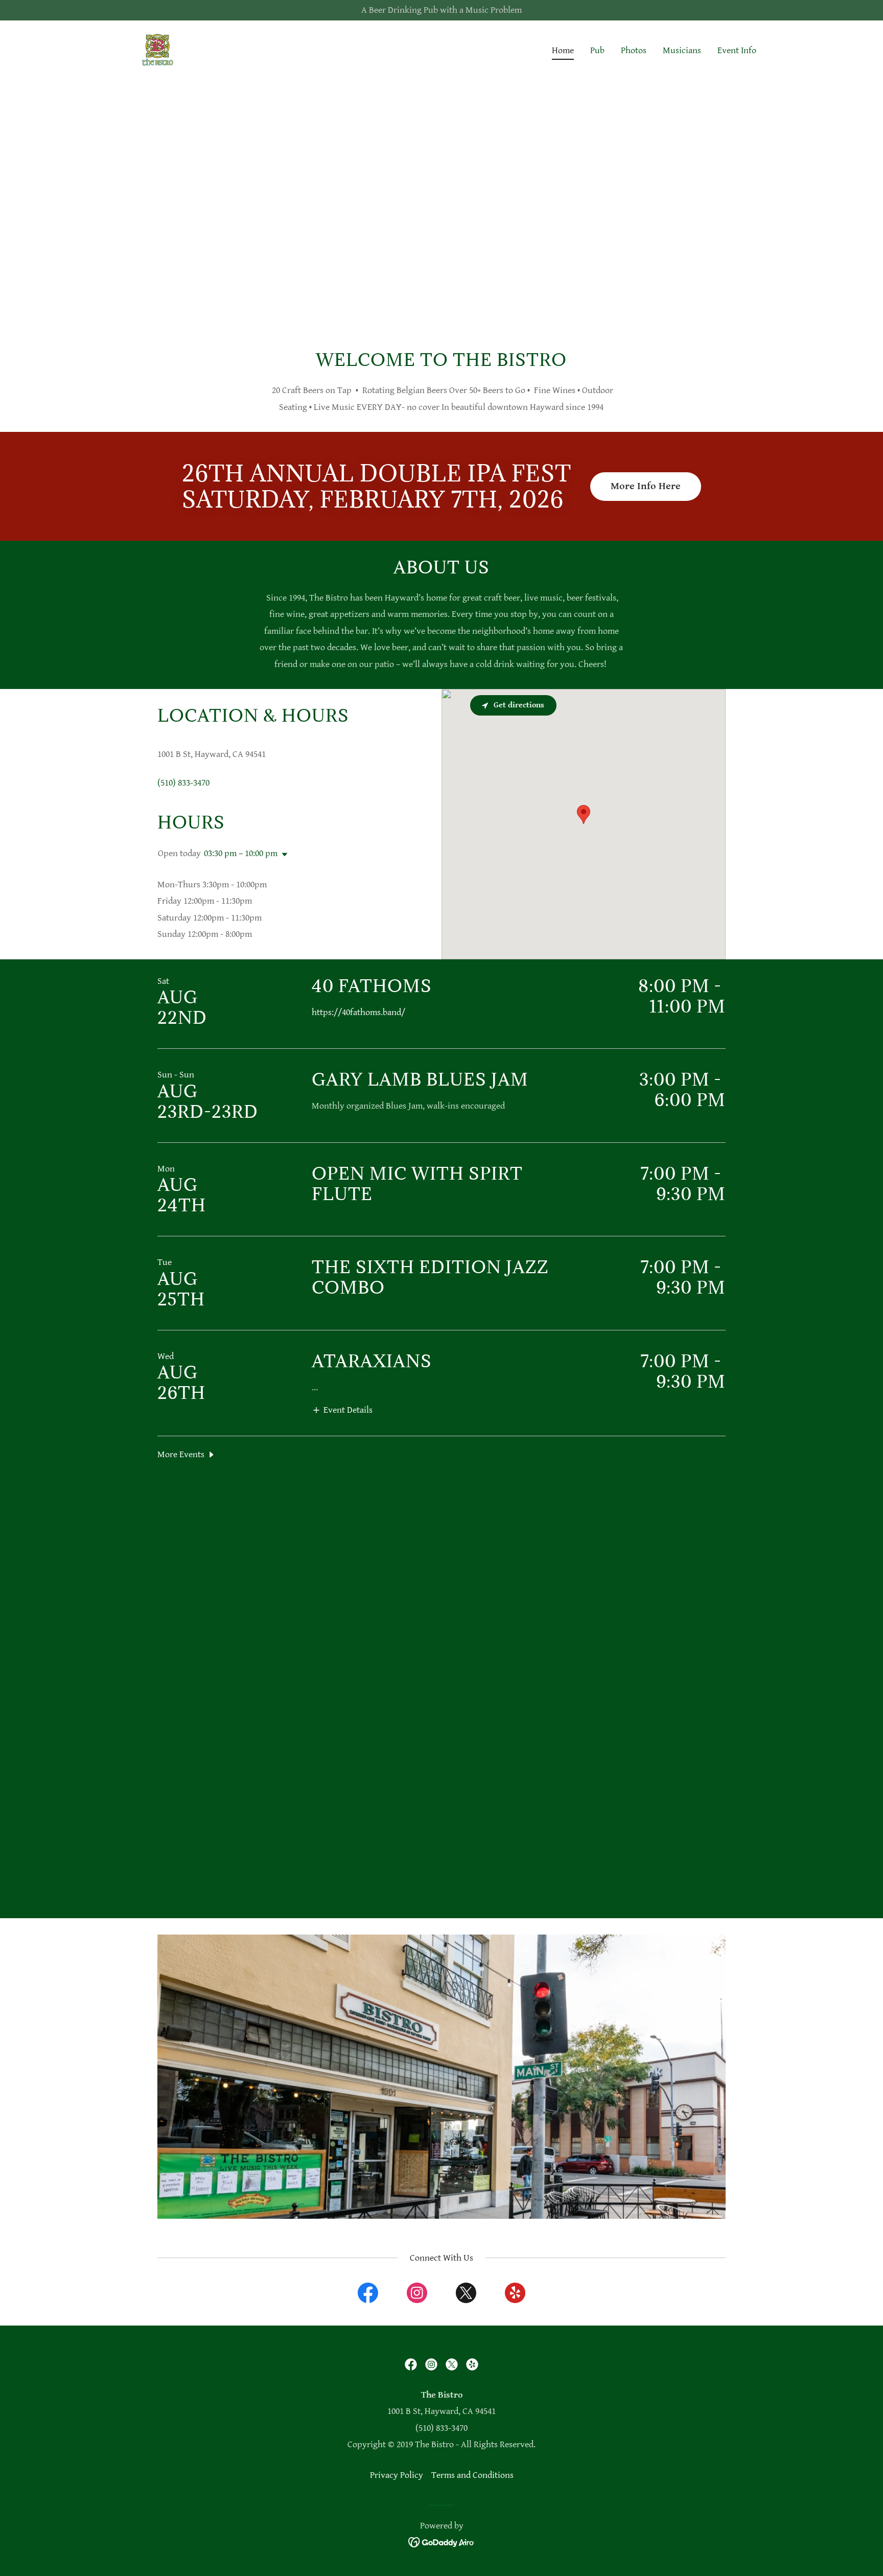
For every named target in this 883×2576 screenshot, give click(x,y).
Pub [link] (597, 50)
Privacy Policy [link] (397, 2475)
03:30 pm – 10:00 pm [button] (241, 853)
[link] (157, 48)
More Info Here (646, 486)
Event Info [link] (737, 50)
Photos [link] (634, 50)
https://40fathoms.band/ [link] (358, 1012)
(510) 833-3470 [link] (183, 783)
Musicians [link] (682, 50)
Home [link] (563, 50)
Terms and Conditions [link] (472, 2475)
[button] (283, 855)
